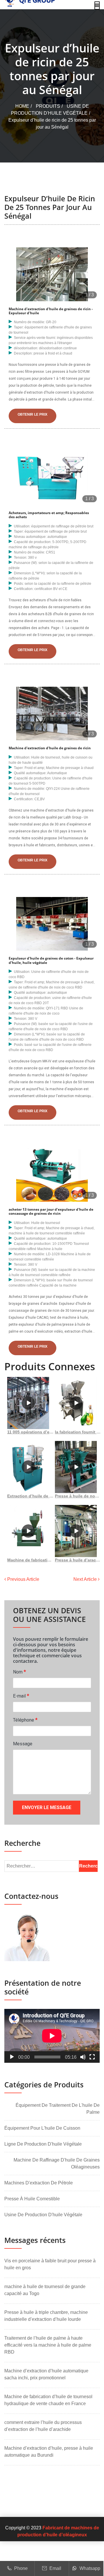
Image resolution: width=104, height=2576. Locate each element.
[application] (52, 2036)
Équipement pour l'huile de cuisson (42, 2128)
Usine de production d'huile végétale (43, 2215)
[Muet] (83, 2057)
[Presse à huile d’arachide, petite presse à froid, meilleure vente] (76, 1531)
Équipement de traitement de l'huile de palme (58, 2109)
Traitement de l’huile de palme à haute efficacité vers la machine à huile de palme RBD (48, 2345)
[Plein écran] (92, 2057)
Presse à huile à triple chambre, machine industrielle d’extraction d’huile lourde (46, 2316)
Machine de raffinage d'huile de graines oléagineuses (57, 2163)
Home (22, 106)
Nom (19, 1672)
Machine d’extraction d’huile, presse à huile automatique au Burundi (49, 2452)
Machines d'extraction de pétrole (39, 2183)
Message (23, 1744)
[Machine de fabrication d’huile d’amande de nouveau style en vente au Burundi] (28, 1531)
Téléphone (25, 1720)
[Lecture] (12, 2057)
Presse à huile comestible (32, 2199)
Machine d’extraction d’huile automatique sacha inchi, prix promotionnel (46, 2374)
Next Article (86, 1579)
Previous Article (23, 1579)
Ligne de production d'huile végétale (43, 2144)
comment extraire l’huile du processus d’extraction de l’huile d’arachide (43, 2426)
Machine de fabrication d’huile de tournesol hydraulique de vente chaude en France (48, 2400)
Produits (48, 106)
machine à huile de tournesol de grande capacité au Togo (45, 2290)
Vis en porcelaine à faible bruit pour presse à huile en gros (50, 2264)
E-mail (21, 1696)
